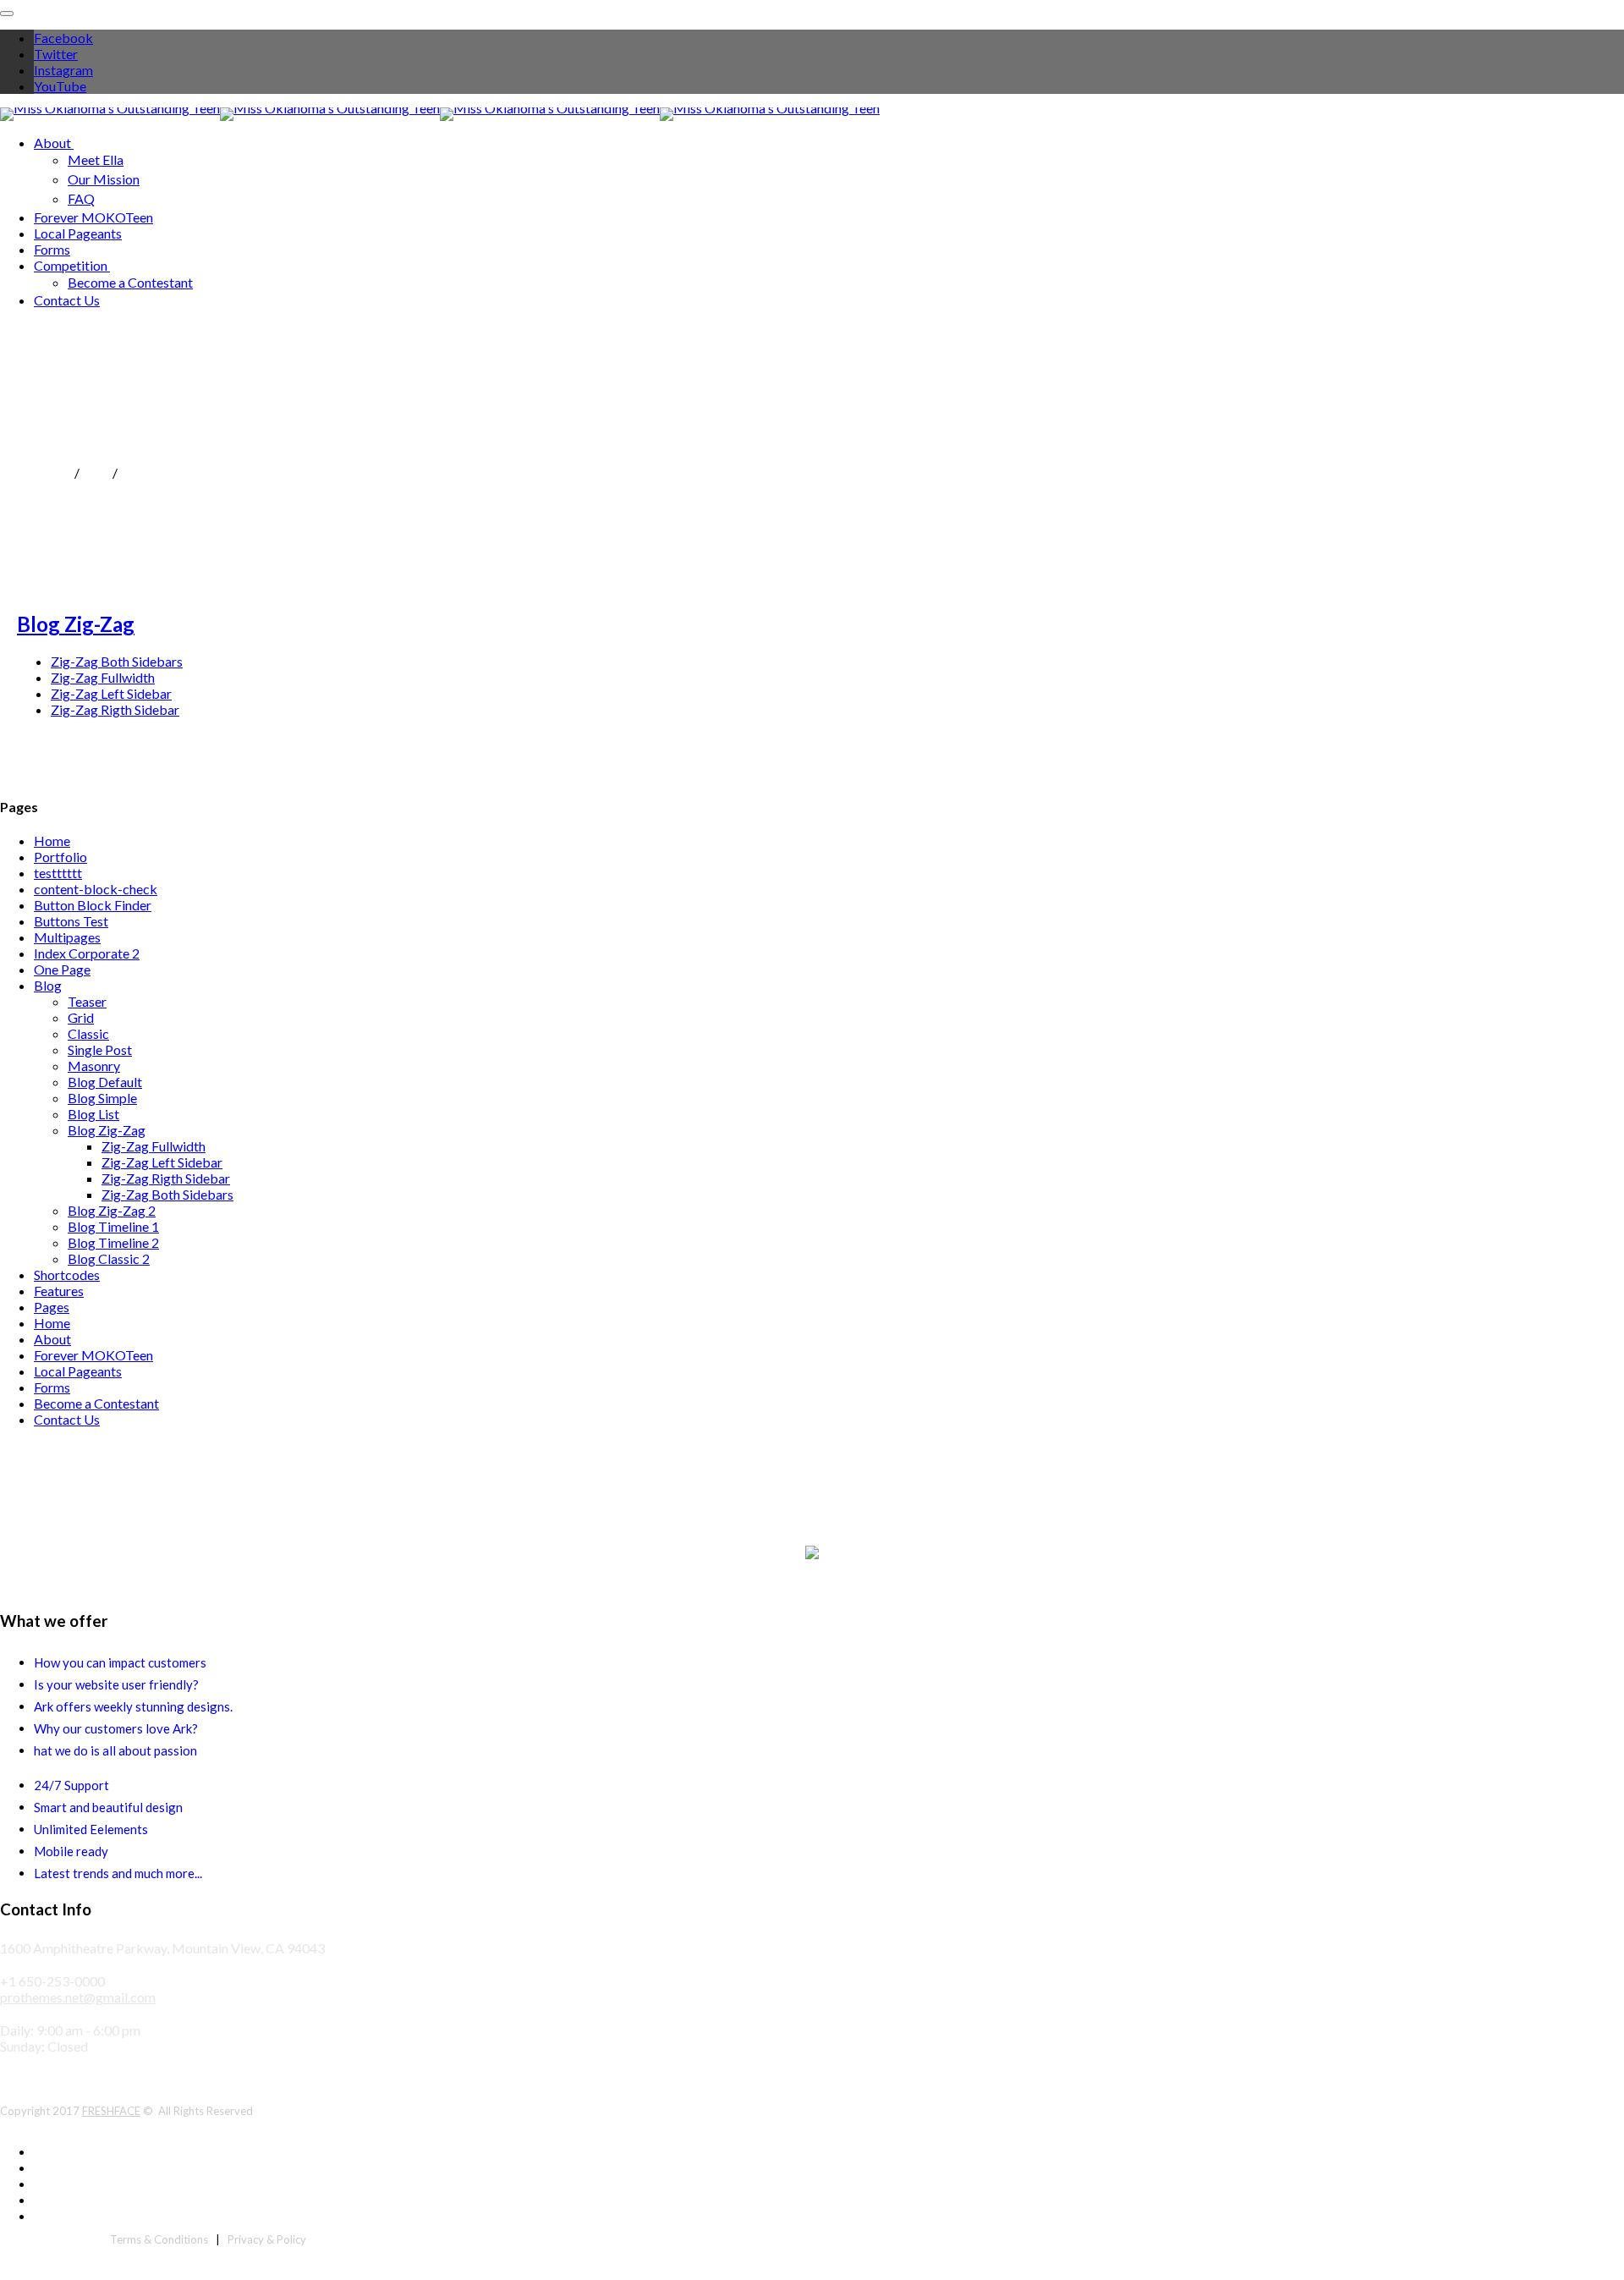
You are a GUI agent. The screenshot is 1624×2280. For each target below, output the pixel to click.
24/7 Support (71, 1785)
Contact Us (67, 300)
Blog (96, 472)
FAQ (81, 198)
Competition (71, 265)
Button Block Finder (93, 905)
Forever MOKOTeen (93, 217)
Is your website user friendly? (116, 1684)
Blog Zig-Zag (76, 624)
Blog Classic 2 (109, 1258)
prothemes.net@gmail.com (78, 1997)
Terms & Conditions (159, 2239)
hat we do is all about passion (115, 1750)
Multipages (67, 937)
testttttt (58, 873)
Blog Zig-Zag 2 (112, 1210)
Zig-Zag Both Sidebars (117, 661)
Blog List (93, 1114)
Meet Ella (96, 159)
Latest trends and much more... (118, 1873)
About (52, 143)
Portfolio (60, 857)
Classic (88, 1033)
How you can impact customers (120, 1662)
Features (59, 1291)
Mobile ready (71, 1851)
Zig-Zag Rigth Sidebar (115, 709)
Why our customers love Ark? (116, 1728)
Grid (81, 1017)
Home (52, 841)
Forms (52, 249)
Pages (52, 1307)
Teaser (87, 1001)
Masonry (94, 1066)
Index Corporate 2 (87, 953)
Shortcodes (67, 1275)
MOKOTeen (36, 472)
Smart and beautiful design (108, 1807)
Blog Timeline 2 (113, 1242)
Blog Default (105, 1082)
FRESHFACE (111, 2111)
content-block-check (96, 889)
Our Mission (104, 179)
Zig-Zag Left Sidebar (111, 693)
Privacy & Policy (267, 2239)
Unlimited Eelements (91, 1829)
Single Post (100, 1049)
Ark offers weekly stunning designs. (133, 1706)
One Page (62, 969)
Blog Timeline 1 (113, 1226)
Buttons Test (71, 921)
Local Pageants (78, 233)
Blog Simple (102, 1098)
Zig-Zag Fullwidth (103, 677)
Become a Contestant (130, 282)
